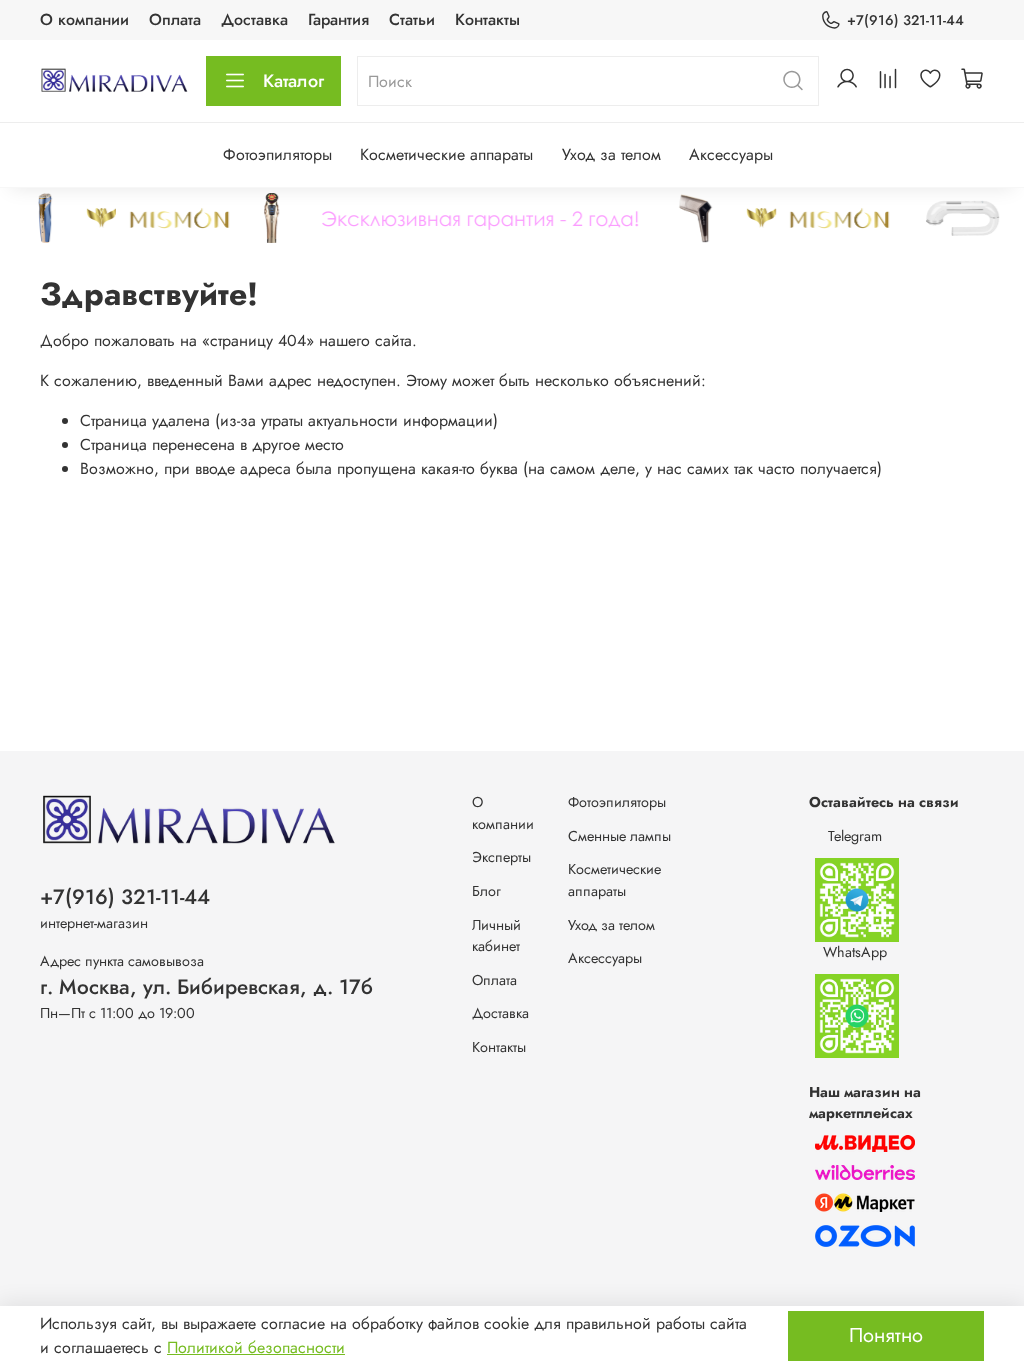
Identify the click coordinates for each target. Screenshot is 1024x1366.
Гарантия (338, 19)
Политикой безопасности (256, 1347)
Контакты (487, 19)
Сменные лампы (619, 836)
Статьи (412, 19)
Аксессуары (731, 154)
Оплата (175, 19)
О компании (84, 19)
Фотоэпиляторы (277, 154)
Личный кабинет (496, 936)
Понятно (886, 1335)
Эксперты (501, 857)
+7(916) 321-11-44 (905, 20)
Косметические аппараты (446, 154)
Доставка (254, 19)
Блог (486, 891)
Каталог (293, 81)
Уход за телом (611, 154)
